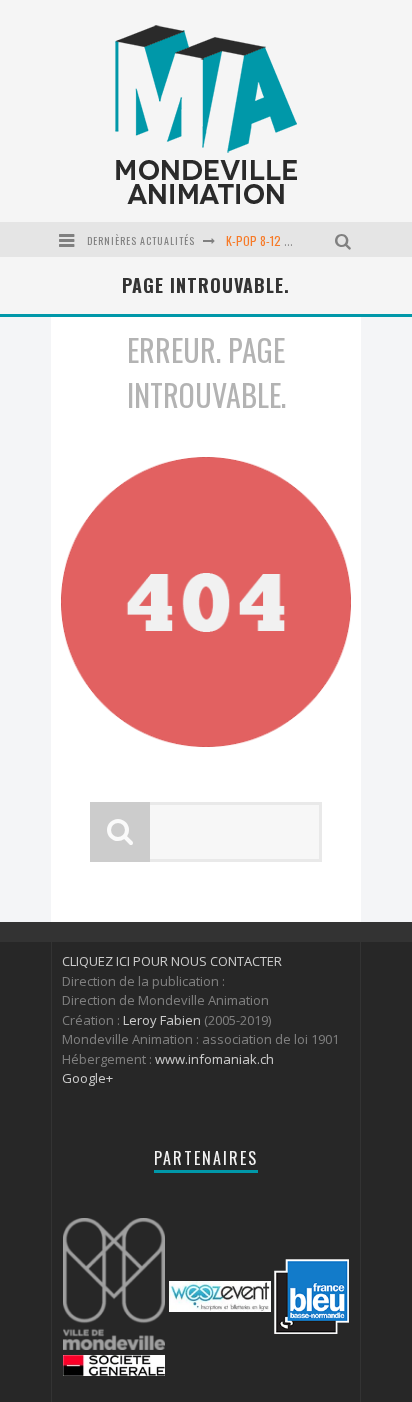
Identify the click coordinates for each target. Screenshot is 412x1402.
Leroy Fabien (162, 1020)
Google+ (87, 1078)
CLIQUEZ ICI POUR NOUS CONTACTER (172, 961)
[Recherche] (345, 239)
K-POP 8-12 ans (263, 240)
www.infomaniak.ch (214, 1059)
